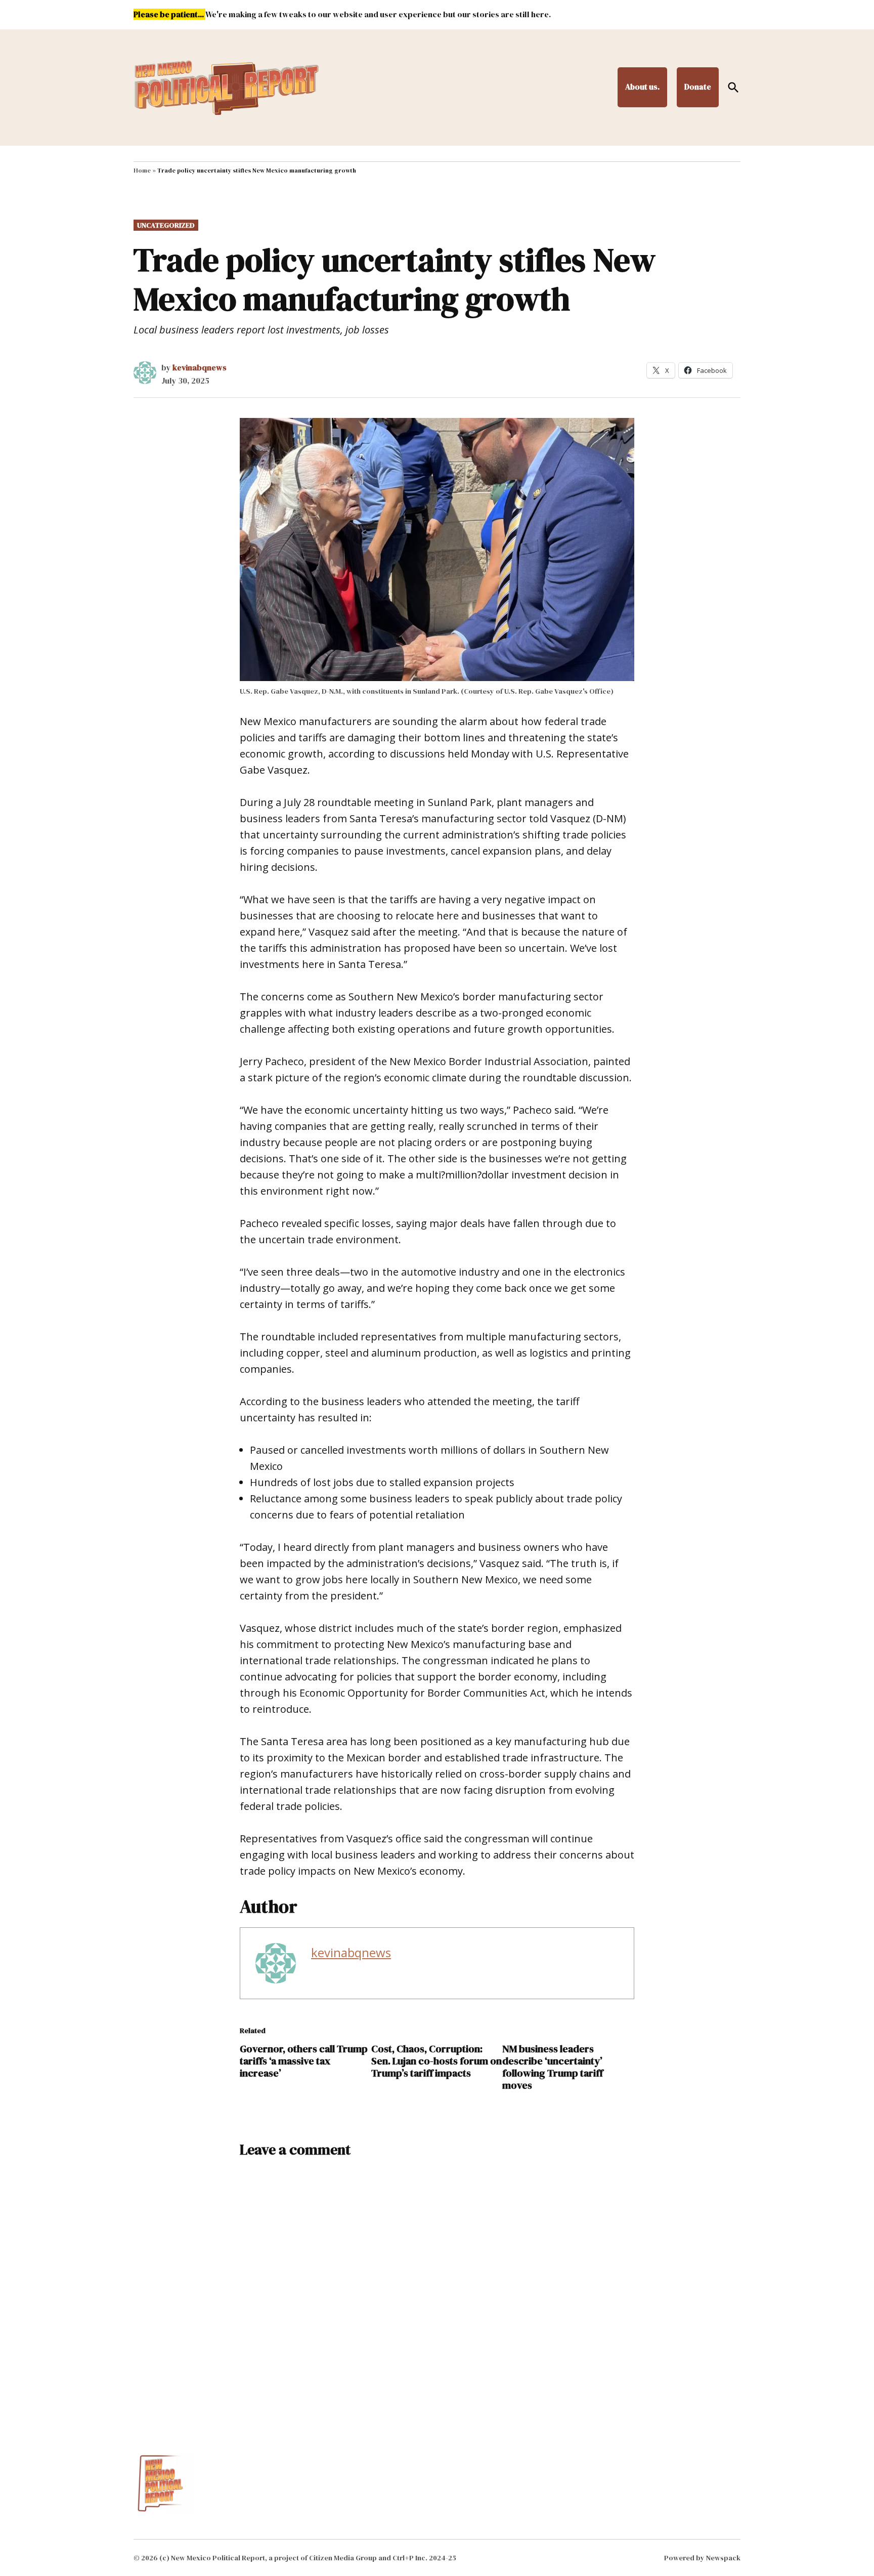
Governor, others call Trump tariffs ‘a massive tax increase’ (304, 2061)
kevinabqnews (200, 367)
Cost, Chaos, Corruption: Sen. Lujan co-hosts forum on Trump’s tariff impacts (436, 2061)
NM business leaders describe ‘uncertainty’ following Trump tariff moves (553, 2067)
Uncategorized (166, 225)
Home (142, 171)
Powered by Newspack (702, 2558)
